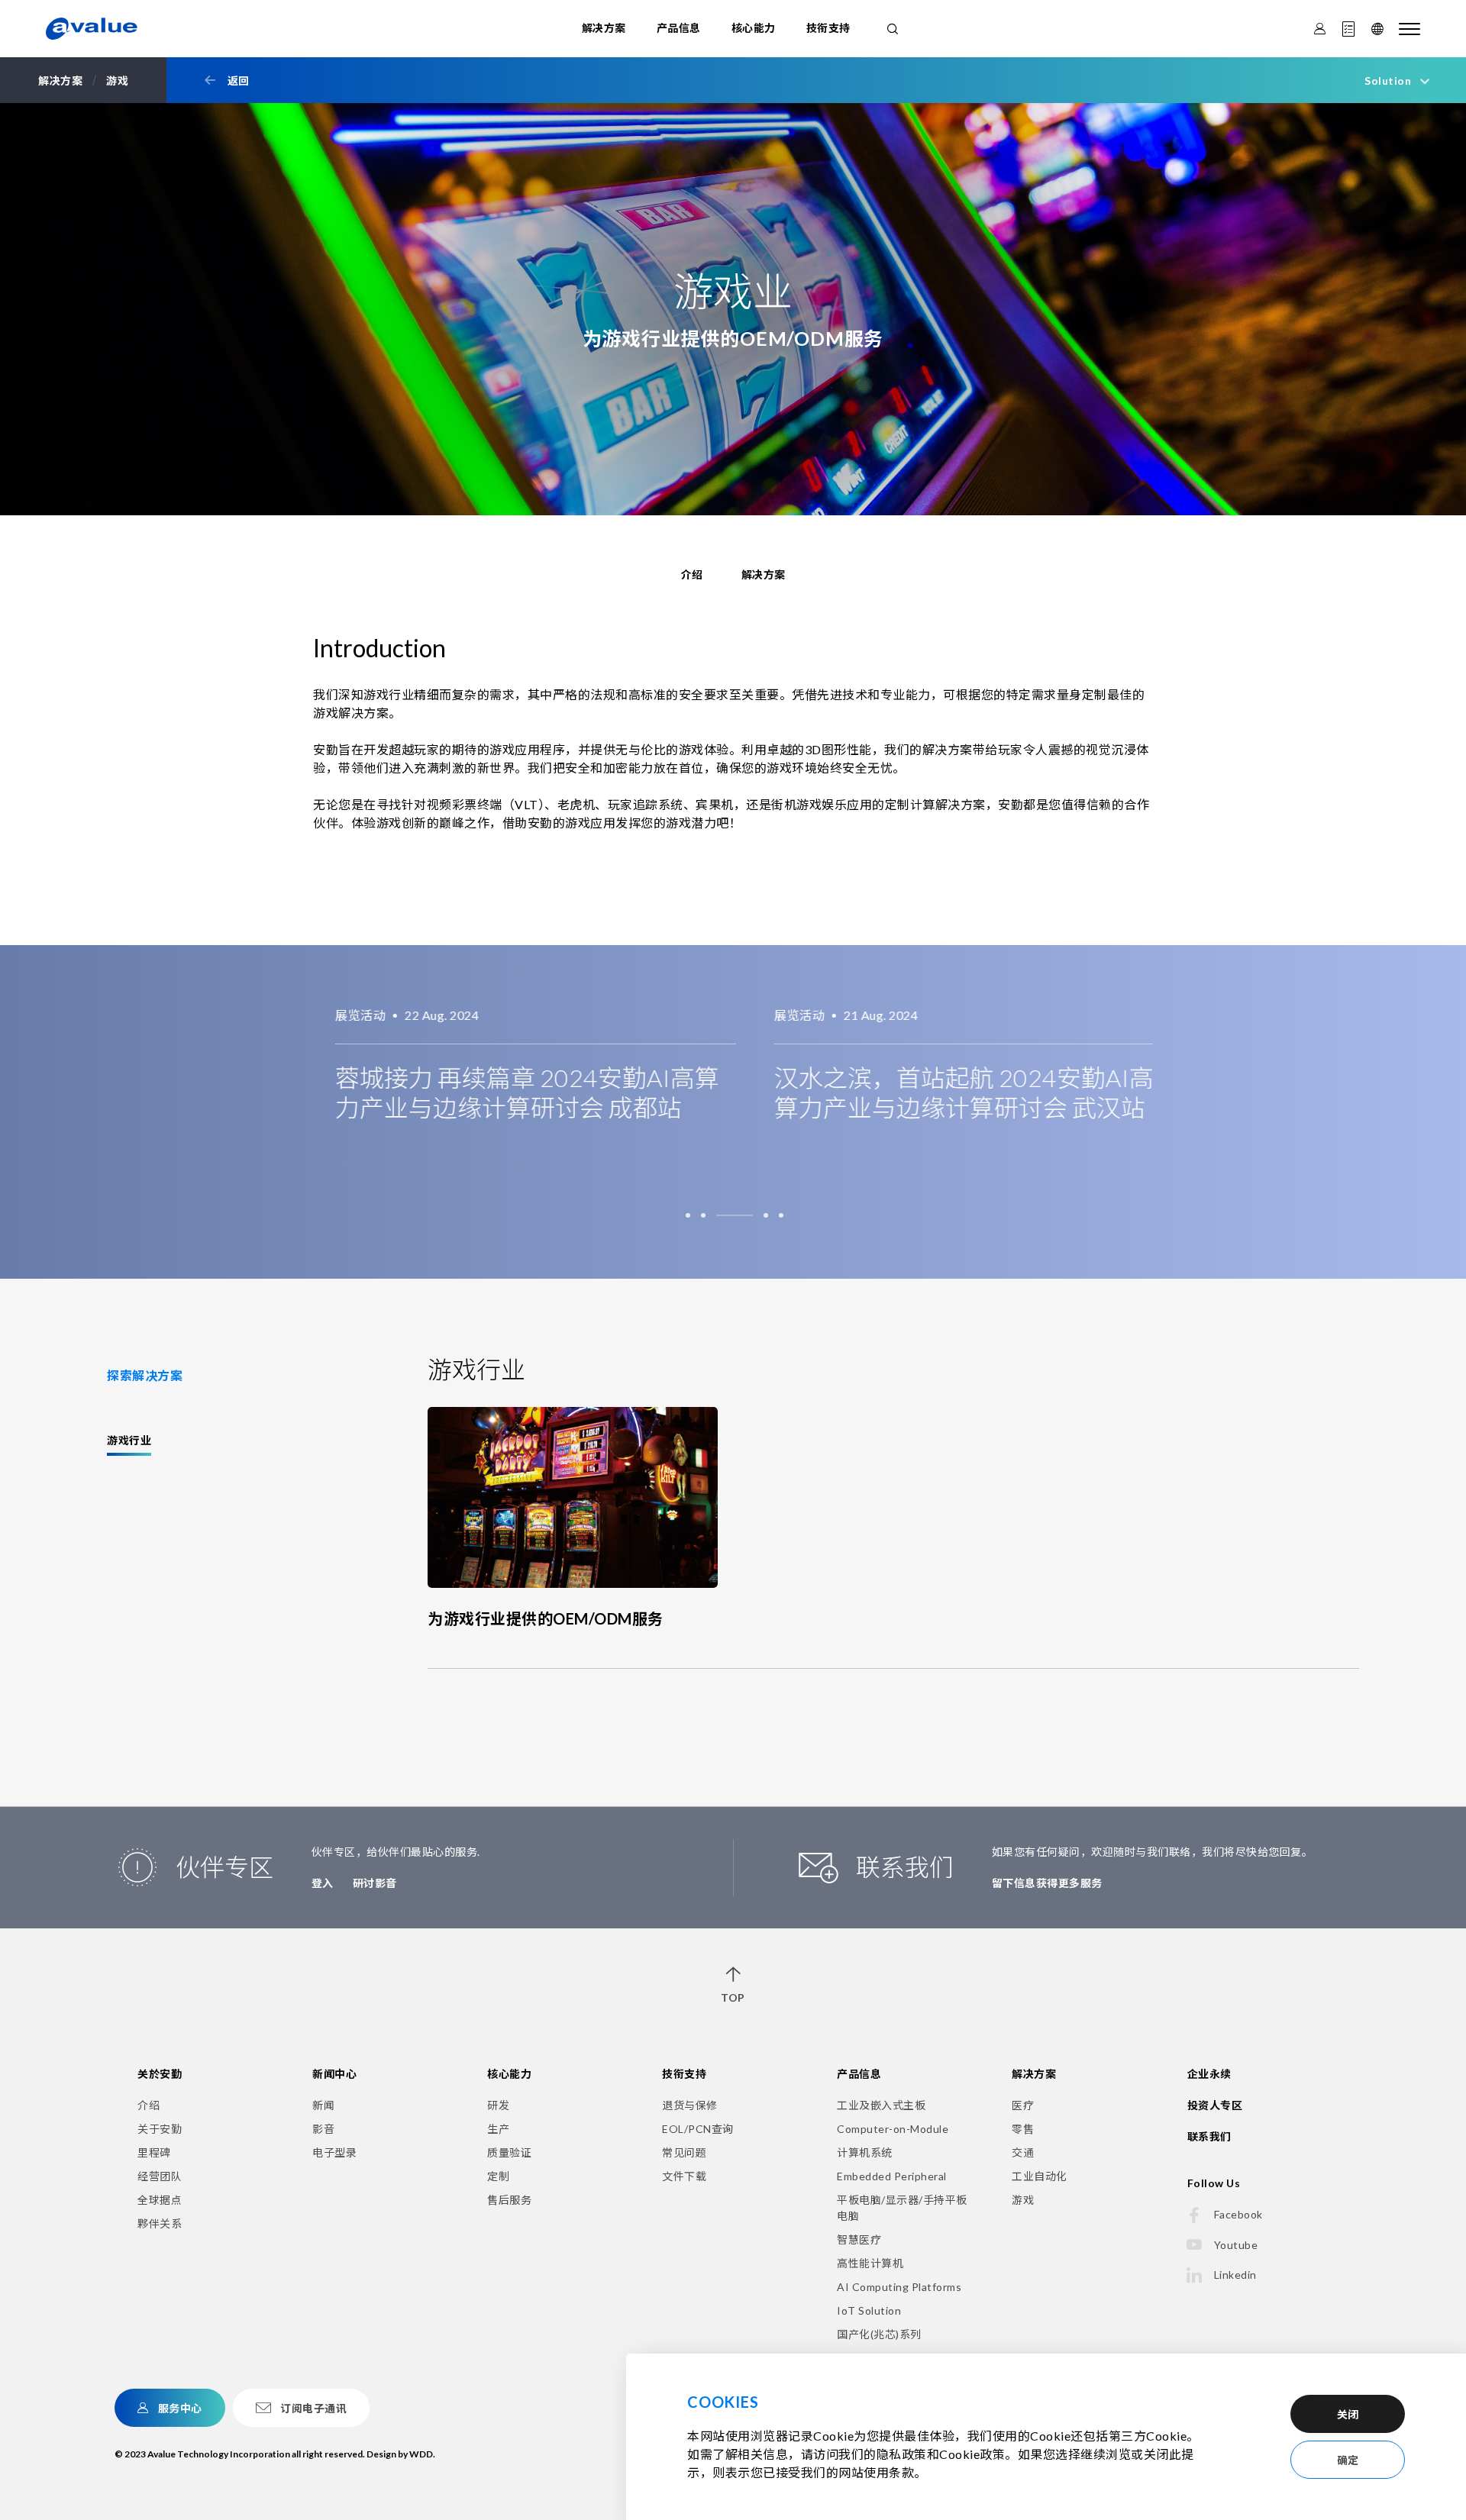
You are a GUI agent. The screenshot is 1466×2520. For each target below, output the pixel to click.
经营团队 (160, 2176)
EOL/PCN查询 (698, 2129)
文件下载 (684, 2176)
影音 (323, 2129)
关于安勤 (160, 2129)
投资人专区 (1215, 2105)
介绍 (149, 2105)
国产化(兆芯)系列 (879, 2334)
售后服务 (509, 2200)
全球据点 (160, 2200)
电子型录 (334, 2152)
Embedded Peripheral (892, 2176)
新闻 (323, 2105)
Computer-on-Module (893, 2129)
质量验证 (509, 2152)
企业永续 (1209, 2074)
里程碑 (154, 2152)
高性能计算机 (870, 2263)
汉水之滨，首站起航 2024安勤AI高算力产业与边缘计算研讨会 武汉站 (942, 1092)
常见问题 (684, 2152)
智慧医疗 (859, 2239)
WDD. (422, 2454)
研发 (498, 2105)
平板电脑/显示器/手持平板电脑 (902, 2208)
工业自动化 (1040, 2176)
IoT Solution (869, 2310)
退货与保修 (690, 2105)
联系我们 (1209, 2136)
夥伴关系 (160, 2223)
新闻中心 (334, 2074)
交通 (1023, 2152)
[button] (688, 1215)
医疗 (1023, 2105)
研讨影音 (375, 1883)
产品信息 (679, 28)
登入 (323, 1883)
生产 (498, 2129)
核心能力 (754, 28)
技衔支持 (828, 28)
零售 (1023, 2129)
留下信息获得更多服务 (1047, 1883)
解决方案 (604, 28)
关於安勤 (160, 2074)
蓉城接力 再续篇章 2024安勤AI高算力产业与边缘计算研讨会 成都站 (505, 1092)
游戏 (1023, 2200)
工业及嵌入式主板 (881, 2105)
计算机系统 (865, 2152)
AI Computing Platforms (899, 2287)
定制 (498, 2176)
